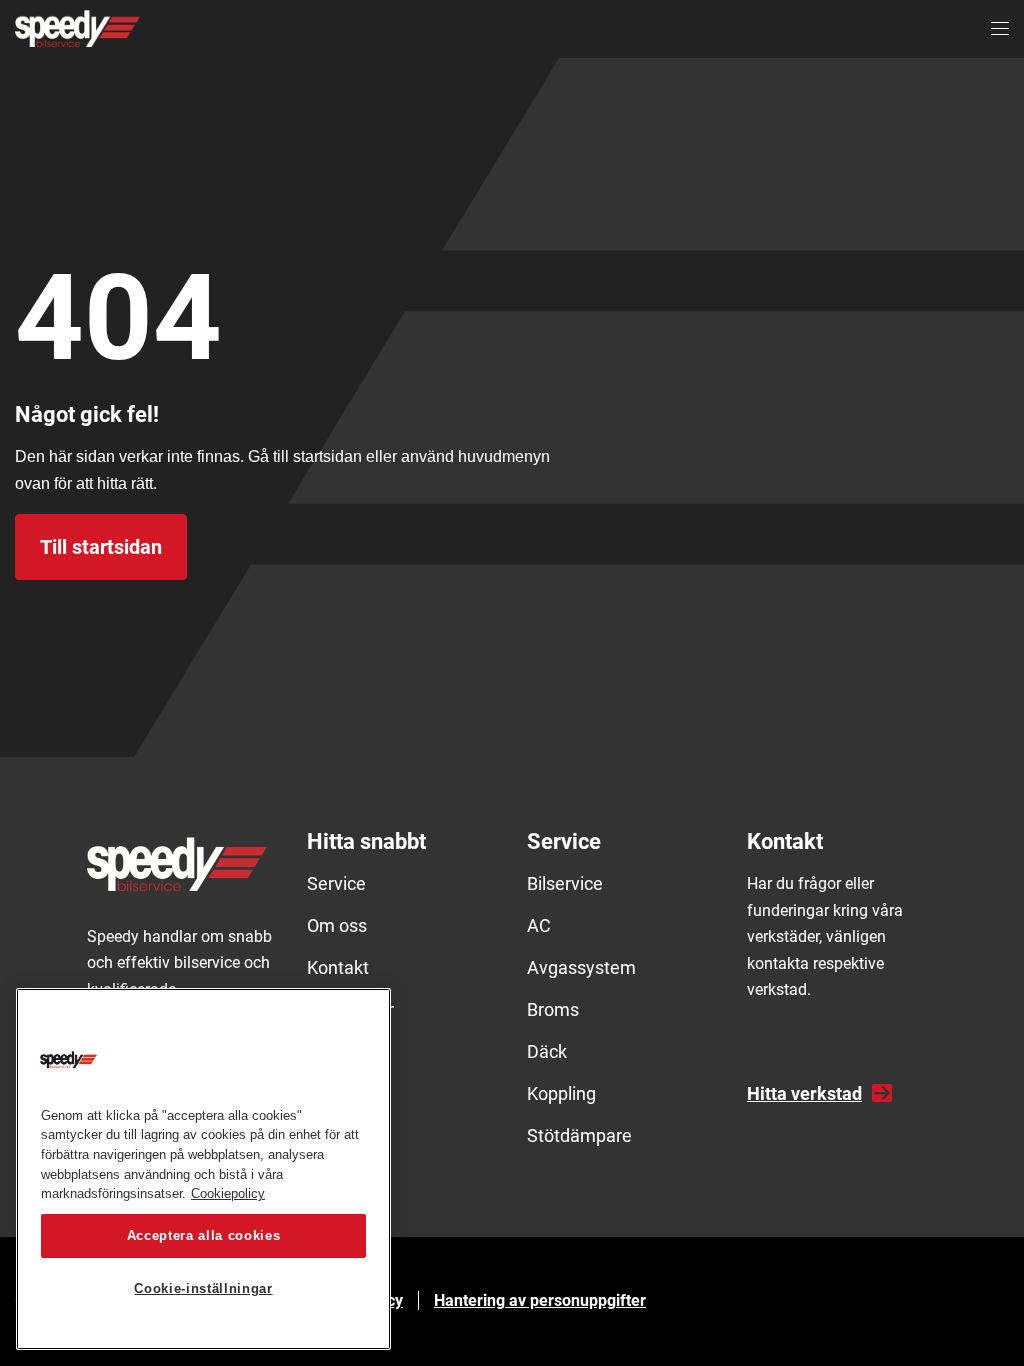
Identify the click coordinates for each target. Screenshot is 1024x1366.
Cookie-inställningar (203, 1288)
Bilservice (565, 883)
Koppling (561, 1093)
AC (539, 925)
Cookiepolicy (228, 1193)
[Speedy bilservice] (77, 28)
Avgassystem (581, 967)
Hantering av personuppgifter (540, 1300)
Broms (553, 1009)
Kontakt (338, 967)
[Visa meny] (1000, 29)
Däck (547, 1051)
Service (336, 883)
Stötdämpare (579, 1135)
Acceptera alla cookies (203, 1235)
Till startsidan (101, 547)
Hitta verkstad (804, 1093)
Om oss (337, 925)
